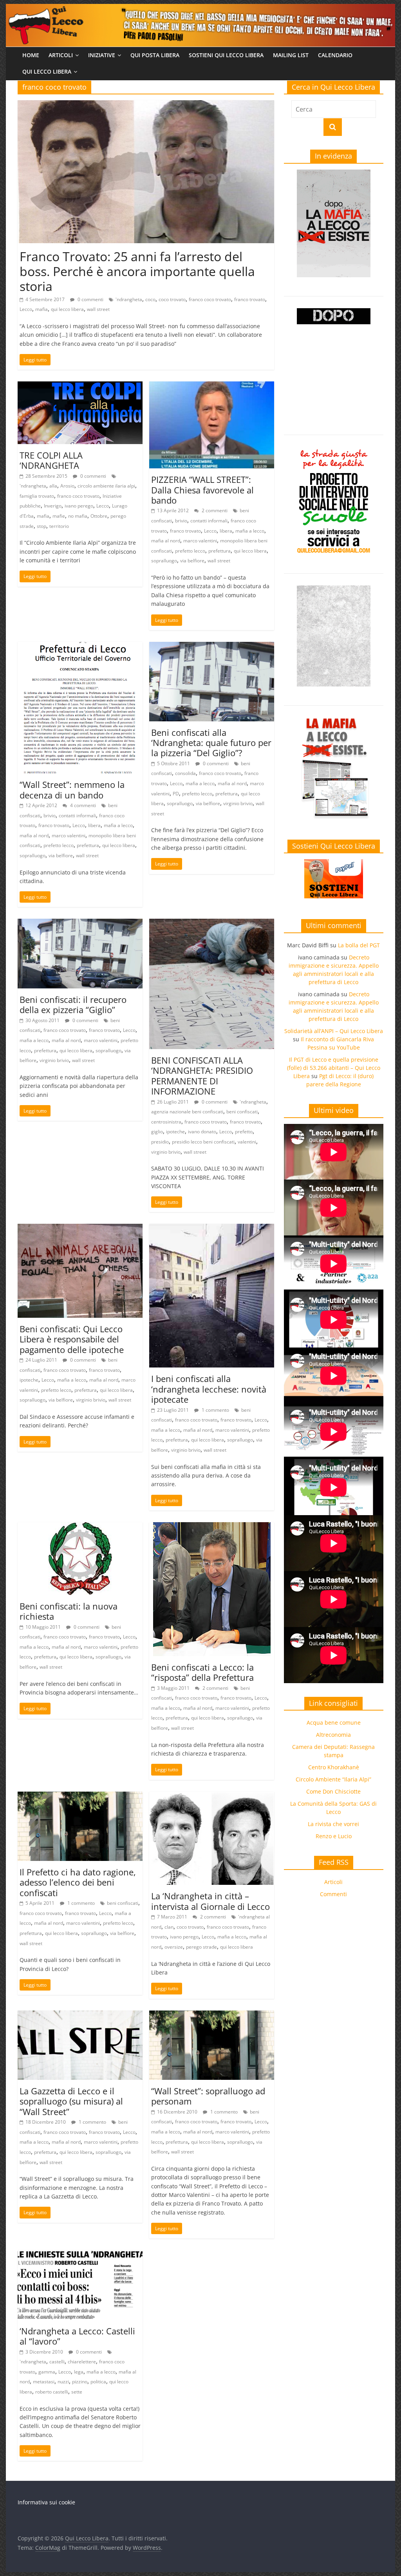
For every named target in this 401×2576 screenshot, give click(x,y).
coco (150, 299)
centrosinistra (166, 1122)
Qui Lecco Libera (47, 71)
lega (79, 2372)
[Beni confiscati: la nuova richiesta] (80, 1527)
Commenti (333, 1894)
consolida (185, 773)
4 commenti (82, 805)
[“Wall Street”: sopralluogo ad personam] (212, 2015)
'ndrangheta (129, 299)
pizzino (80, 2382)
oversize (174, 1947)
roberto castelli (52, 2392)
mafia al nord (166, 541)
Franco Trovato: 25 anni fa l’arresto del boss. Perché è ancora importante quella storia (137, 271)
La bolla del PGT (359, 945)
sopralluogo (164, 561)
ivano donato (202, 1132)
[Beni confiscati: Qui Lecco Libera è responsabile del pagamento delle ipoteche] (80, 1228)
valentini (247, 1142)
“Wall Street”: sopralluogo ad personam (208, 2096)
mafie (59, 516)
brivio (181, 521)
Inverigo (53, 506)
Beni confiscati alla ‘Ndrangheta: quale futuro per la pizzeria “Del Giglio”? (211, 743)
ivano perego (79, 506)
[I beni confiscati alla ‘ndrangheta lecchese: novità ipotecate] (212, 1228)
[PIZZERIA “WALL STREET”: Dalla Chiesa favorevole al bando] (212, 386)
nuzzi (63, 2382)
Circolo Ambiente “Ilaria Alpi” (333, 1779)
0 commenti (90, 299)
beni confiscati (242, 1112)
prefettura (219, 551)
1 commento (215, 1410)
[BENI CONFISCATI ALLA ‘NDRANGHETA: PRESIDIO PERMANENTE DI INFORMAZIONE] (212, 923)
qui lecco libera (67, 309)
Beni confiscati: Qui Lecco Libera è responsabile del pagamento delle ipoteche (72, 1339)
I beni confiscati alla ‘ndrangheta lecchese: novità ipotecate (209, 1389)
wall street (98, 309)
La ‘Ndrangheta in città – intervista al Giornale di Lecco (210, 1901)
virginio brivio (238, 803)
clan (169, 1927)
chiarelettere (82, 2362)
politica (98, 2382)
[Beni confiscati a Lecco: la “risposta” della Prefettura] (212, 1527)
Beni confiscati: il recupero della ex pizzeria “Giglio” (73, 1004)
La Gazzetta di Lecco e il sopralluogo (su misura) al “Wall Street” (71, 2101)
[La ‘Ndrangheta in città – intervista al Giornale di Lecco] (212, 1796)
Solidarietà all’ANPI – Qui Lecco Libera (334, 1031)
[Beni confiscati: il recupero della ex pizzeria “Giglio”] (80, 923)
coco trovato (172, 299)
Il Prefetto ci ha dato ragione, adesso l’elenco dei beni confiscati (78, 1882)
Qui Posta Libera (155, 55)
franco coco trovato (210, 299)
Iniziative (102, 55)
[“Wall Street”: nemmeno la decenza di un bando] (80, 647)
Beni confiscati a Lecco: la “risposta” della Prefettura (202, 1672)
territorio (59, 526)
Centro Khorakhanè (334, 1767)
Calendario (335, 55)
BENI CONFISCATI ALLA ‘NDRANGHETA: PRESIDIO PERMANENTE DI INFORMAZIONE (202, 1076)
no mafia (78, 516)
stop (42, 526)
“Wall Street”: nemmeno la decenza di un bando (72, 789)
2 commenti (214, 510)
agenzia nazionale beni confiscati (187, 1112)
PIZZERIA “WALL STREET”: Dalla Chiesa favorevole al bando (202, 490)
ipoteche (175, 1132)
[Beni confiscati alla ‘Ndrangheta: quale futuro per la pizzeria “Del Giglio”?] (212, 647)
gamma (47, 2372)
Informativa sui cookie (46, 2502)
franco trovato (250, 299)
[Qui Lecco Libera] (200, 9)
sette (77, 2392)
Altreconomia (333, 1735)
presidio (160, 1142)
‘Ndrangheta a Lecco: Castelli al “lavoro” (77, 2336)
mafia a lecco (250, 531)
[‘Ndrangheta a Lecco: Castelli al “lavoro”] (80, 2255)
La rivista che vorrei (333, 1824)
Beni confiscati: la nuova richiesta (69, 1611)
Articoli (61, 55)
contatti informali (209, 521)
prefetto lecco (190, 551)
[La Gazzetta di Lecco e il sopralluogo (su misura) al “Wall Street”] (80, 2015)
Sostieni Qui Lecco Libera (226, 55)
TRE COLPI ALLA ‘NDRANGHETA (51, 460)
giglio (157, 1132)
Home (31, 55)
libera (226, 531)
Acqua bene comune (334, 1722)
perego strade (201, 1947)
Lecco (26, 309)
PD (176, 794)
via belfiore (192, 561)
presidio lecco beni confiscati (203, 1142)
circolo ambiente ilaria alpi (106, 486)
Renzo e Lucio (334, 1836)
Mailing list (291, 55)
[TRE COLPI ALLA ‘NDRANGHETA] (80, 386)
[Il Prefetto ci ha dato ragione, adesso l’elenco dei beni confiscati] (80, 1796)
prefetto (244, 1132)
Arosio (67, 486)
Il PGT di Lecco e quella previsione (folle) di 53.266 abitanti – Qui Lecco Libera (334, 1068)
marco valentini (200, 541)
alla (53, 486)
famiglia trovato (37, 496)
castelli (57, 2362)
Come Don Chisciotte (333, 1791)
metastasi (44, 2382)
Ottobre (99, 516)
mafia (42, 309)
